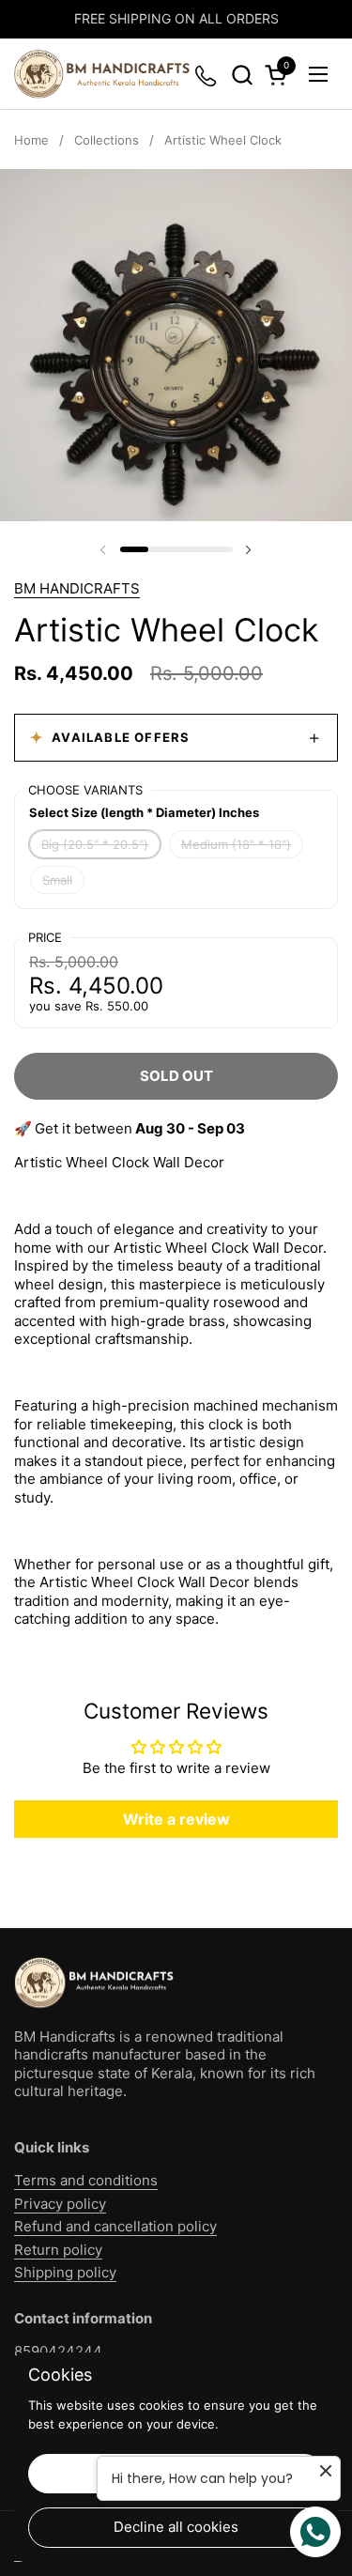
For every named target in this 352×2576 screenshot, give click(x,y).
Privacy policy (60, 2204)
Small (57, 880)
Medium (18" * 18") (236, 844)
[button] (242, 75)
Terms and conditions (86, 2180)
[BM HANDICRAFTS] (102, 74)
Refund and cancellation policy (115, 2226)
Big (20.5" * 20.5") (95, 844)
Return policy (58, 2250)
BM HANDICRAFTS (77, 588)
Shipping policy (65, 2272)
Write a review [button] (176, 1819)
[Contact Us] (207, 75)
